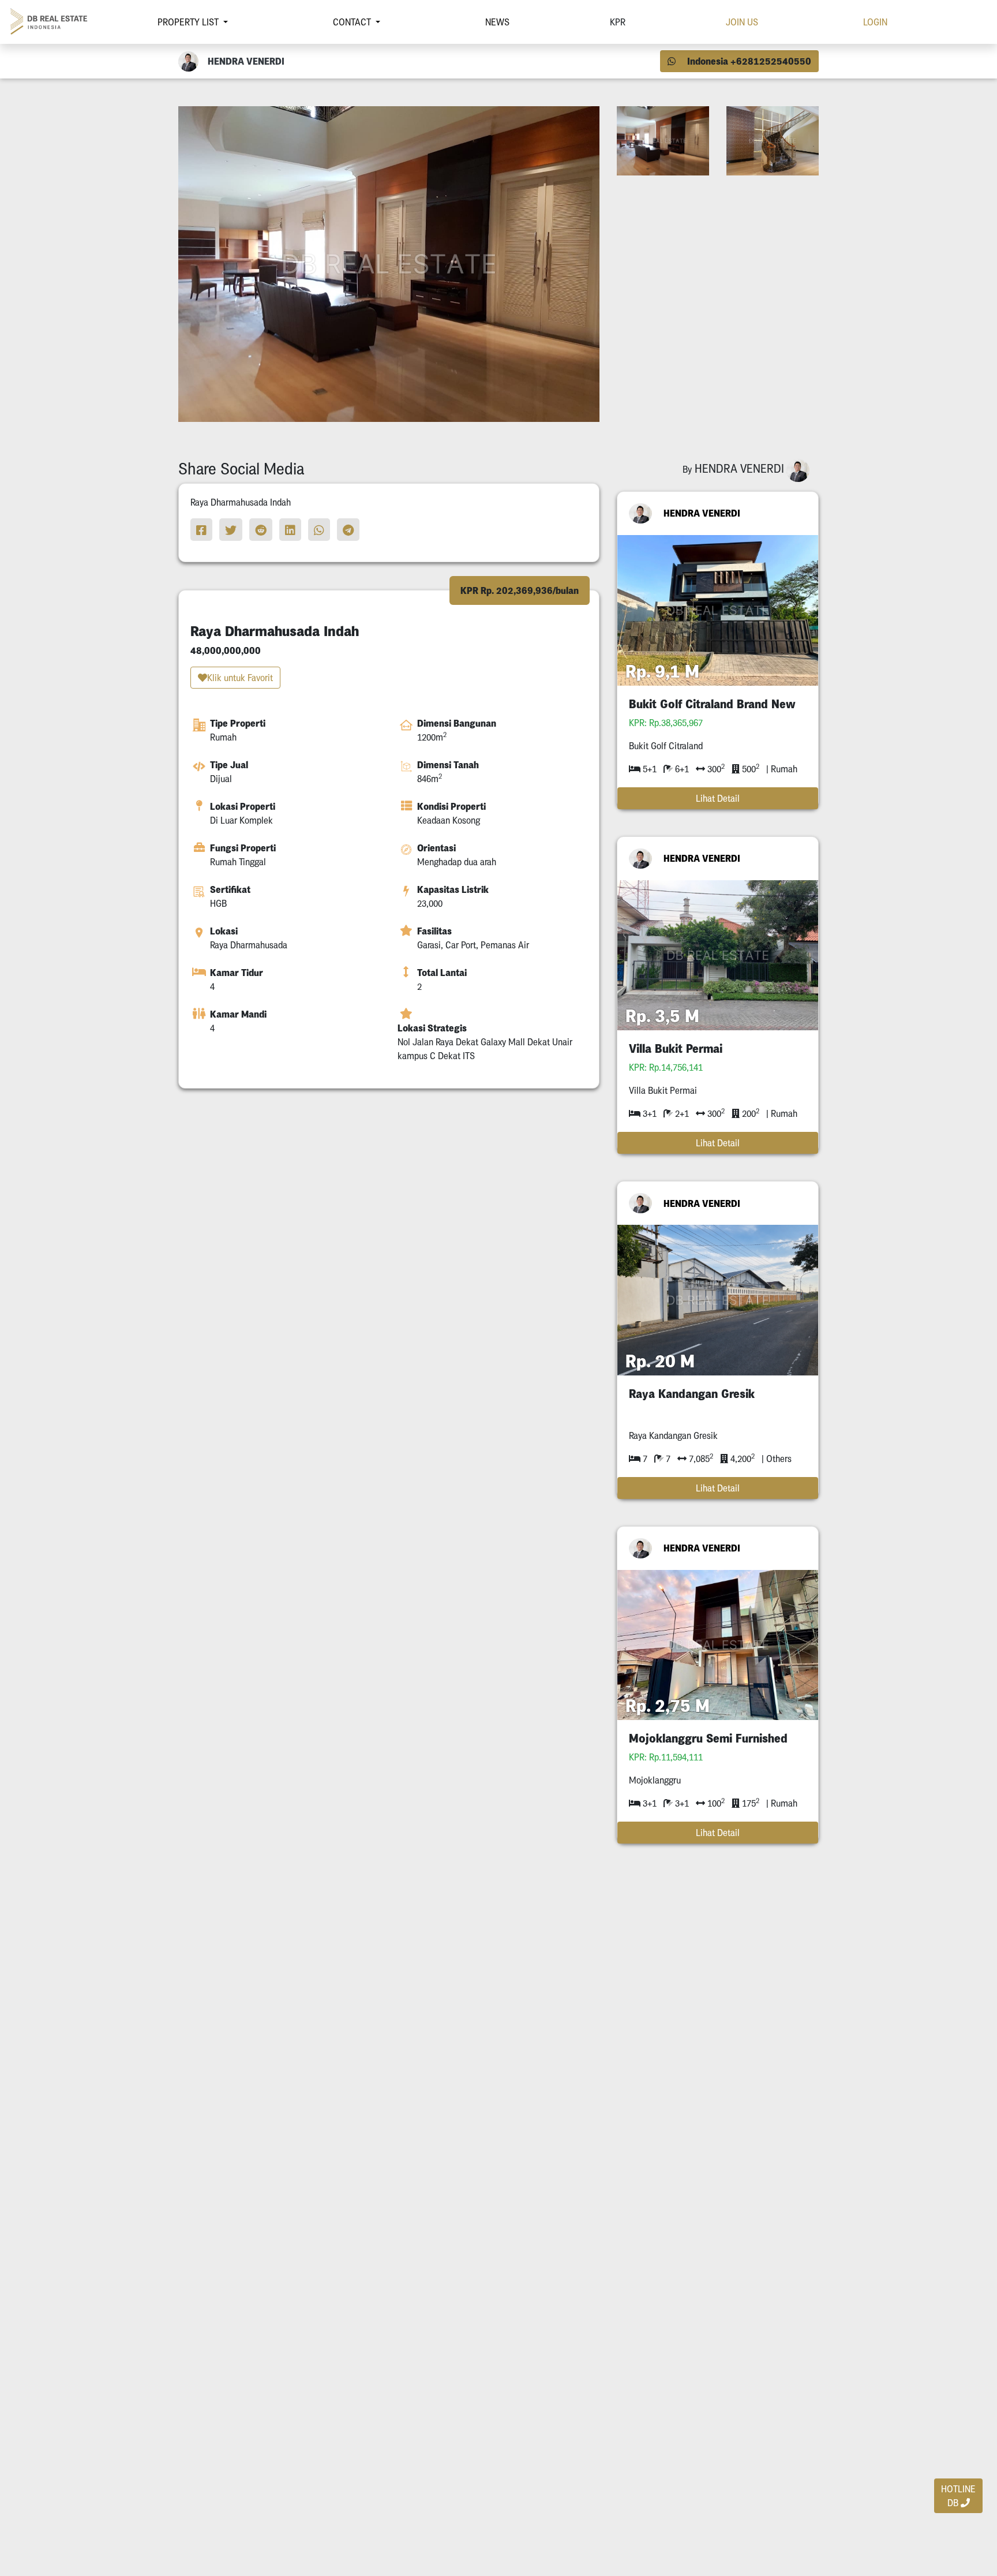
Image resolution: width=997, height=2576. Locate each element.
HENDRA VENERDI (702, 513)
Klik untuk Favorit (240, 678)
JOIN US (742, 22)
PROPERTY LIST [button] (189, 22)
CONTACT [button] (353, 22)
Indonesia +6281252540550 (748, 61)
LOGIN (875, 22)
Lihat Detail (718, 798)
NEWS (497, 22)
